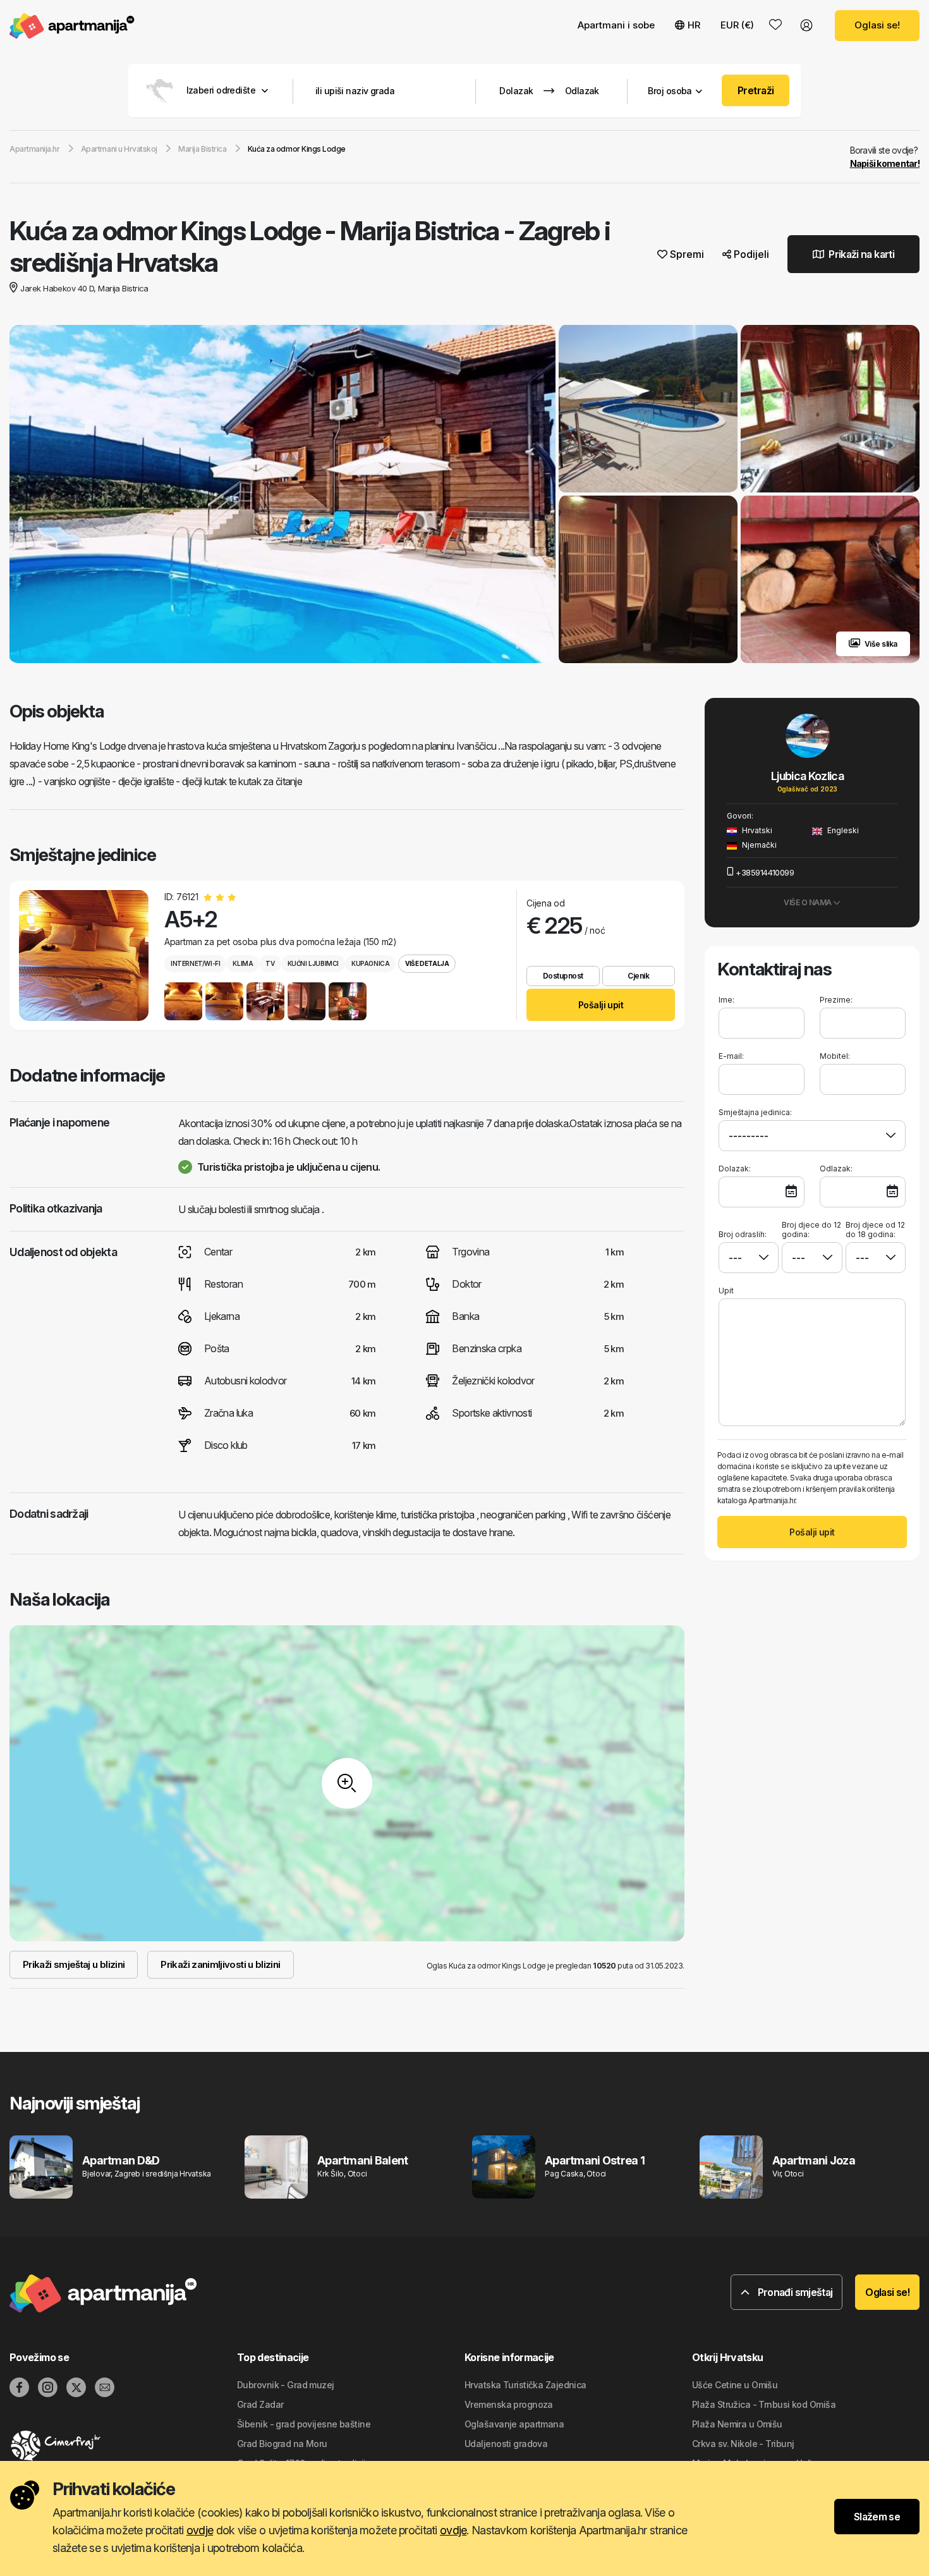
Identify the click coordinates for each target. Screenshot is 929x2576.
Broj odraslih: (743, 1234)
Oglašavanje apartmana (514, 2424)
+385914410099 (765, 872)
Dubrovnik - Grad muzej (286, 2385)
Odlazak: (836, 1169)
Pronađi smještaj (794, 2292)
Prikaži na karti (860, 254)
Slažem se (877, 2517)
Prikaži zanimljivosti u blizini (220, 1964)
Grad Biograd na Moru (282, 2444)
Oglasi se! (877, 25)
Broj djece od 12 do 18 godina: (875, 1230)
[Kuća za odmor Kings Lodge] (282, 496)
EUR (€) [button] (737, 25)
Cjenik (638, 976)
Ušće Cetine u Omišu (735, 2385)
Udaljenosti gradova (506, 2444)
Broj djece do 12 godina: (811, 1230)
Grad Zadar (260, 2404)
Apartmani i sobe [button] (616, 25)
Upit (726, 1291)
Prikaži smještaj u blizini (74, 1964)
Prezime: (836, 1000)
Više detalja (427, 963)
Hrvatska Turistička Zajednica (525, 2385)
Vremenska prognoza (509, 2404)
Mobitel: (835, 1056)
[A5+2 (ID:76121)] (84, 955)
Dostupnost (563, 976)
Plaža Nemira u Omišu (737, 2424)
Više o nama (808, 902)
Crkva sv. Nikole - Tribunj (743, 2444)
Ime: (726, 1000)
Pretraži (756, 90)
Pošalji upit (601, 1005)
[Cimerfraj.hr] (123, 2446)
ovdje (200, 2530)
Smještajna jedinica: (755, 1112)
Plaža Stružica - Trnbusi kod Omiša (764, 2404)
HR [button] (694, 25)
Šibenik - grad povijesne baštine (304, 2424)
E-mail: (731, 1056)
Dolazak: (735, 1169)
